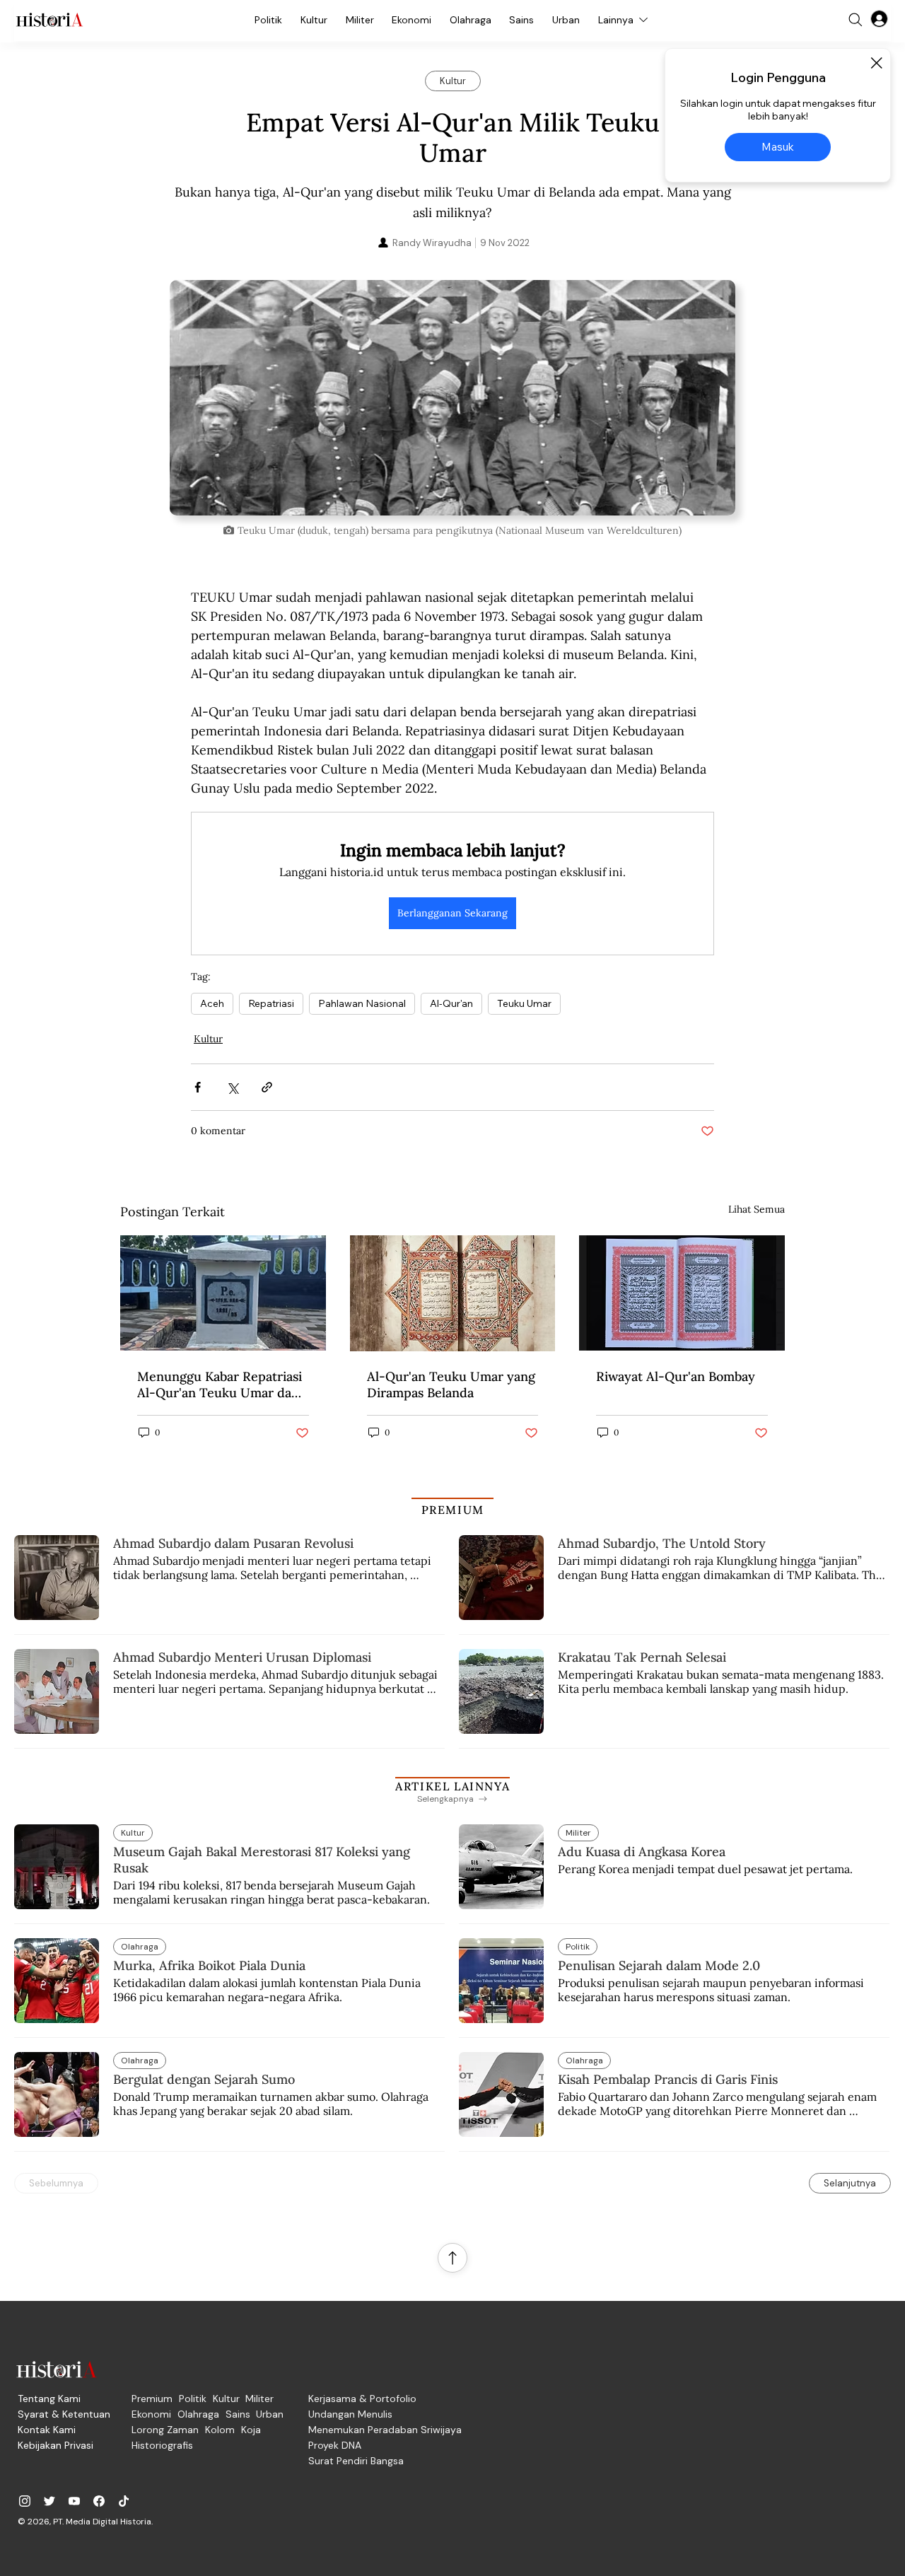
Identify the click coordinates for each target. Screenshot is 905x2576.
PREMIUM (453, 1510)
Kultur (208, 1039)
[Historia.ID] (49, 20)
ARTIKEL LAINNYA (452, 1786)
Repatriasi (271, 1003)
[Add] (452, 398)
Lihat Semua (757, 1209)
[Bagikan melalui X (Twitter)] (232, 1087)
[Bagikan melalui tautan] (267, 1087)
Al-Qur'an (451, 1003)
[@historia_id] (49, 2501)
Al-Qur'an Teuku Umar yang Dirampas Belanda (451, 1385)
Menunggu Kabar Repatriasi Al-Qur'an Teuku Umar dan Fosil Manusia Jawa (220, 1385)
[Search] (856, 20)
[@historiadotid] (74, 2501)
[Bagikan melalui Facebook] (198, 1087)
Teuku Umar (524, 1003)
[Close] (876, 63)
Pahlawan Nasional (362, 1003)
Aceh (212, 1003)
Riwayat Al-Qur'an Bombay (676, 1376)
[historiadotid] (25, 2501)
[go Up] (452, 2258)
